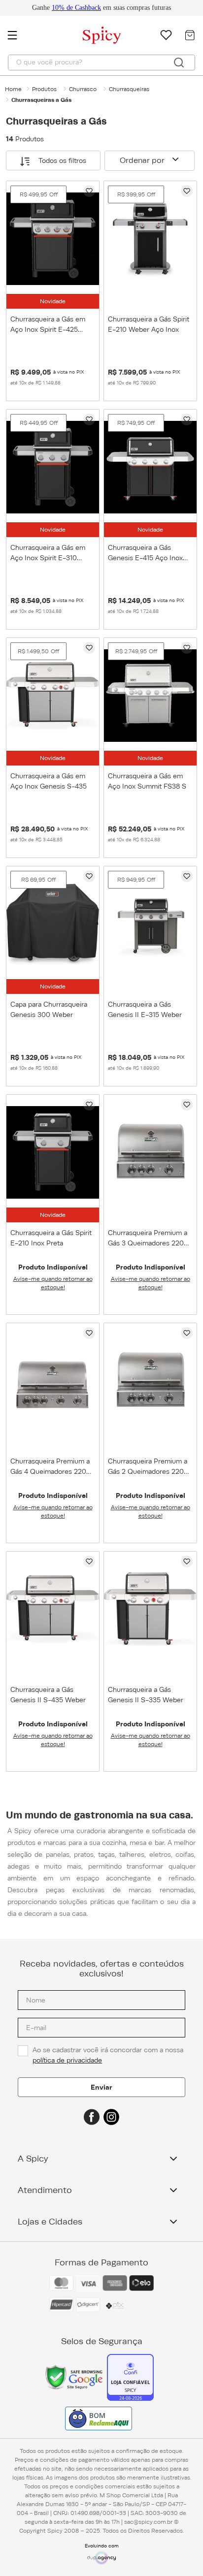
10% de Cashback (76, 8)
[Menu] (17, 35)
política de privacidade (67, 2060)
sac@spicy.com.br (148, 2522)
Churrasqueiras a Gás (41, 100)
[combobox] (101, 63)
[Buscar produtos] (179, 63)
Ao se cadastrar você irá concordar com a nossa (109, 2055)
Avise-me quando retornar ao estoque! (53, 1283)
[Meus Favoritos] (166, 35)
